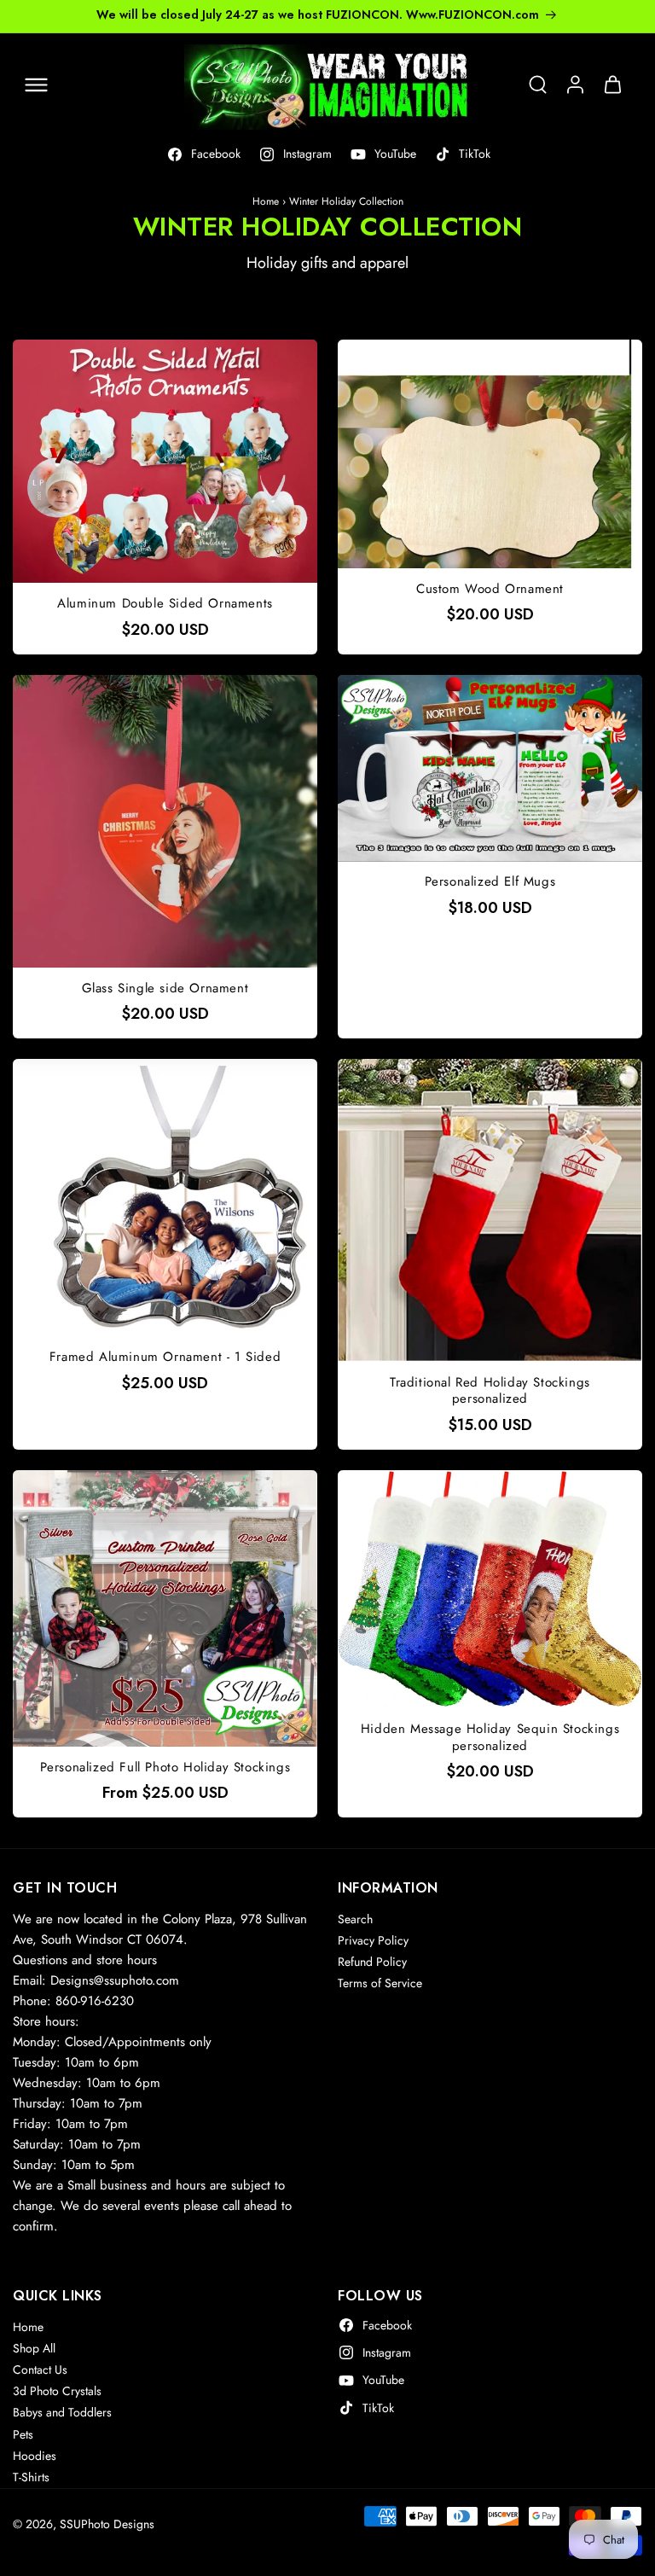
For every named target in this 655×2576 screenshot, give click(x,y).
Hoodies (35, 2456)
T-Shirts (31, 2477)
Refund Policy (372, 1962)
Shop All (34, 2348)
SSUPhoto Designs (107, 2524)
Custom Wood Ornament (490, 590)
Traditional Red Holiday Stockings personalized (490, 1391)
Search (355, 1919)
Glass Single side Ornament (165, 989)
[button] (36, 84)
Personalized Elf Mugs (490, 882)
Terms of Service (380, 1983)
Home (266, 201)
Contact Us (40, 2370)
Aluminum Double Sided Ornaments (165, 604)
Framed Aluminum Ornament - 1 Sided (165, 1358)
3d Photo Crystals (57, 2391)
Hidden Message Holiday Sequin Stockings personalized (490, 1738)
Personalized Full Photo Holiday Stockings (165, 1768)
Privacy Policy (373, 1940)
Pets (23, 2434)
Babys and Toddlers (62, 2412)
